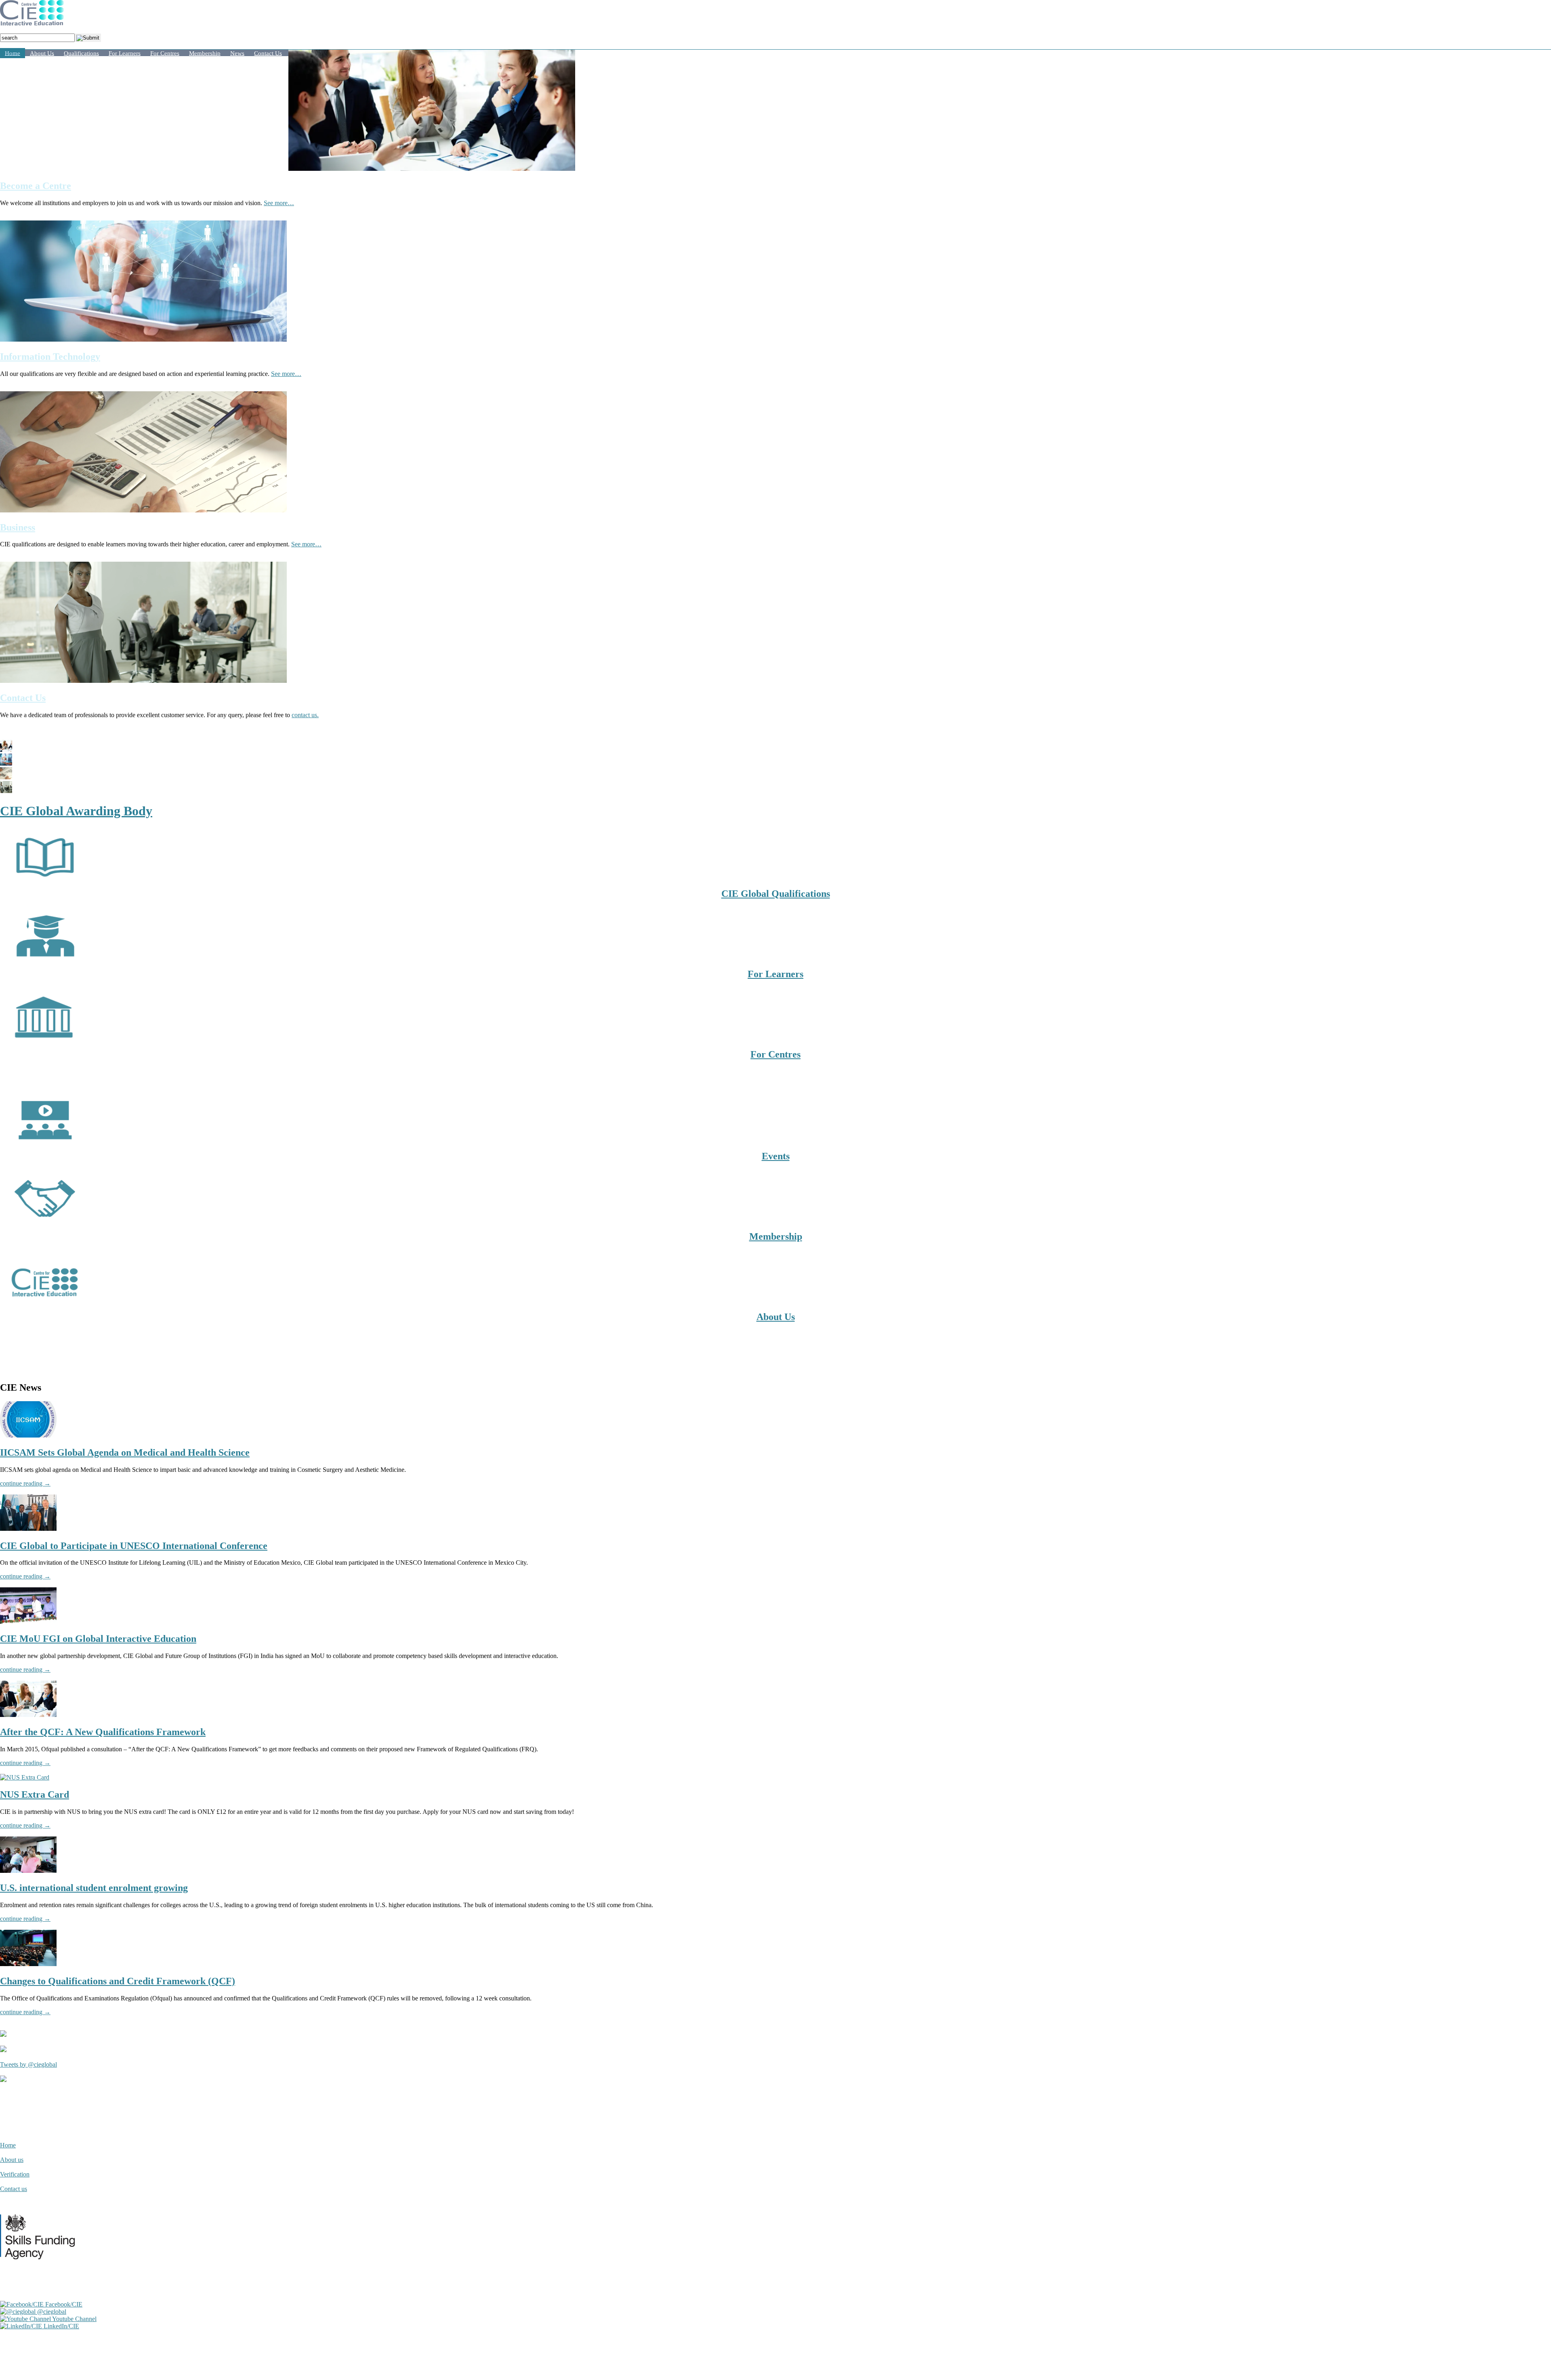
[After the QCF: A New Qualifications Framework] (28, 1715)
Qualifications (81, 53)
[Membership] (44, 1219)
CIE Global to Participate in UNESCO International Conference (134, 1546)
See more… (279, 203)
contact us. (305, 715)
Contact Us (268, 53)
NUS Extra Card (35, 1794)
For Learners (125, 53)
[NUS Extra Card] (25, 1777)
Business (18, 527)
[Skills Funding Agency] (41, 2269)
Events (776, 1156)
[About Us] (44, 1300)
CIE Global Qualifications (776, 894)
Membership (205, 53)
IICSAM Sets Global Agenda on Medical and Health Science (125, 1452)
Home (13, 53)
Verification (15, 2174)
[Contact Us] (143, 681)
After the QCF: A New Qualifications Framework (103, 1732)
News (237, 53)
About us (12, 2160)
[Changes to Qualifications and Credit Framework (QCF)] (28, 1964)
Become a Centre (36, 186)
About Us (42, 53)
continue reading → (25, 1483)
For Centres (165, 53)
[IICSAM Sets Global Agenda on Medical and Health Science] (28, 1435)
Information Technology (50, 357)
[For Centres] (44, 1037)
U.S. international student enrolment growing (94, 1888)
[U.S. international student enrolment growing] (28, 1871)
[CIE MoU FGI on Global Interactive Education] (28, 1621)
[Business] (143, 510)
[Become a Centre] (432, 169)
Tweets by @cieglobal (28, 2064)
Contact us (14, 2189)
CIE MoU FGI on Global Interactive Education (98, 1639)
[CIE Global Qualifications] (44, 876)
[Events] (44, 1139)
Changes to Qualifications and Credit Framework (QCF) (118, 1981)
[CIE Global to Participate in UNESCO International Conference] (28, 1529)
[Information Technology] (143, 339)
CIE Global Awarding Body (76, 811)
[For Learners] (44, 957)
